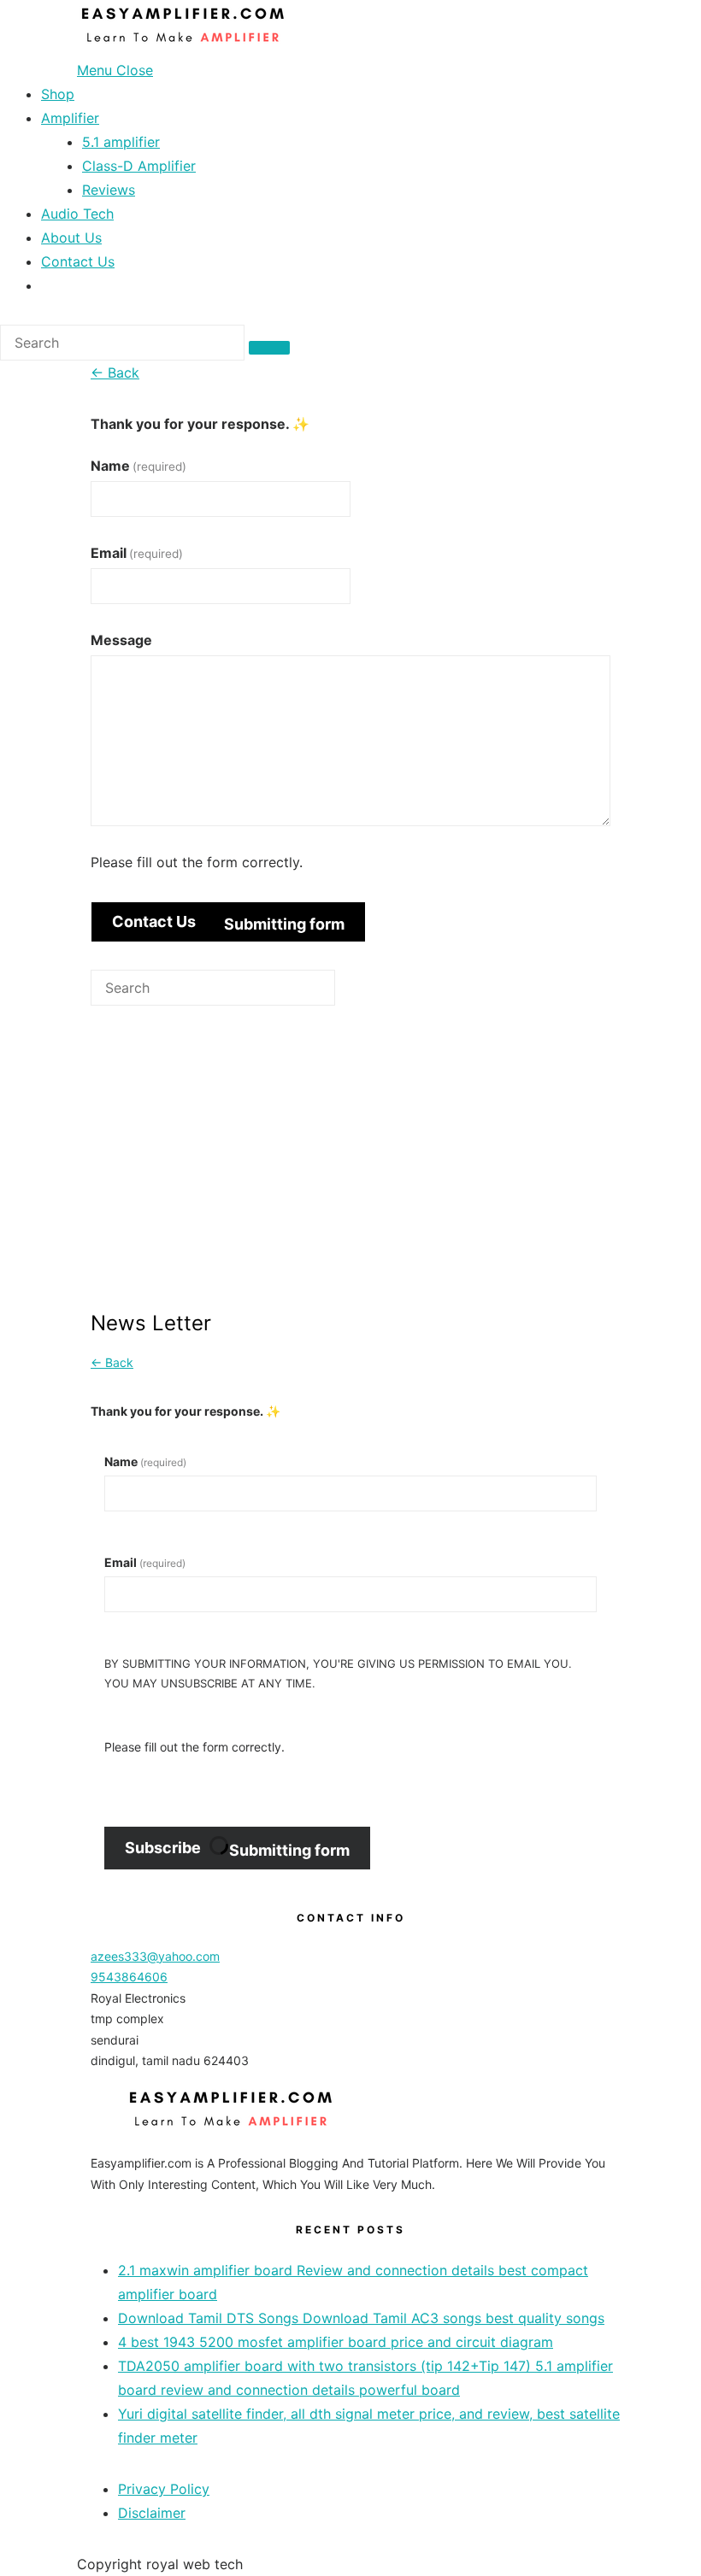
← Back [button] (115, 373)
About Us (71, 238)
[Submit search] (269, 348)
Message (121, 640)
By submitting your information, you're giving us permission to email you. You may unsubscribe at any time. (338, 1673)
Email (137, 553)
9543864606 (129, 1977)
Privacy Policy (164, 2489)
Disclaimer (152, 2513)
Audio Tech (77, 214)
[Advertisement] (350, 1175)
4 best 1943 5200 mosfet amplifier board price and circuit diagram (336, 2342)
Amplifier (70, 118)
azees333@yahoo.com (155, 1956)
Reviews (109, 190)
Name (138, 466)
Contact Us (78, 261)
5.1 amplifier (121, 142)
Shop (58, 94)
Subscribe (237, 1849)
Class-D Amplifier (139, 166)
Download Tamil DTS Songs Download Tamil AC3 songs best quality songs (361, 2318)
